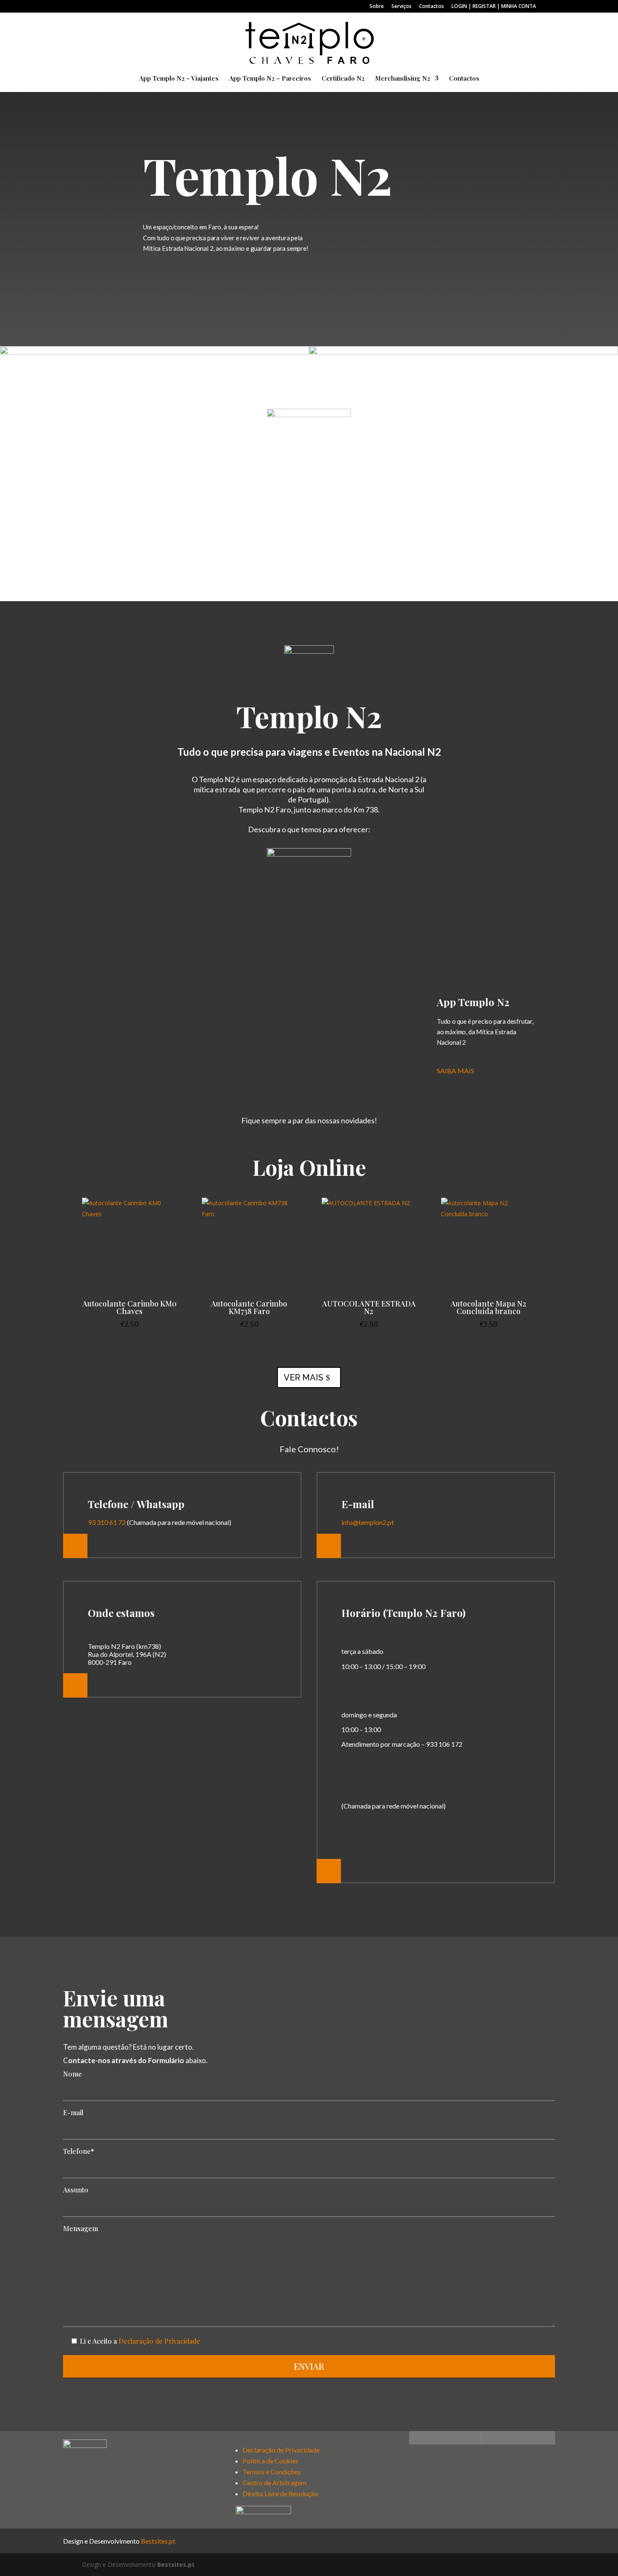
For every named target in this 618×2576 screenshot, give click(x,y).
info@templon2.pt (368, 1522)
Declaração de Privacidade (159, 2341)
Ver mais (304, 1377)
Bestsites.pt (158, 2541)
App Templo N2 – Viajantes (179, 79)
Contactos (432, 7)
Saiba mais (456, 1071)
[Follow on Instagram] (489, 2438)
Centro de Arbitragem (275, 2483)
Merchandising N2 (403, 79)
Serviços (401, 7)
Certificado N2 (343, 79)
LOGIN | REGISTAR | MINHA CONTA (494, 7)
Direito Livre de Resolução (280, 2493)
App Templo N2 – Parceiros (270, 79)
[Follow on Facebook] (416, 2438)
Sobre (377, 7)
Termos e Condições (272, 2472)
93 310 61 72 (107, 1522)
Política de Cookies (271, 2461)
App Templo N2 (473, 1002)
